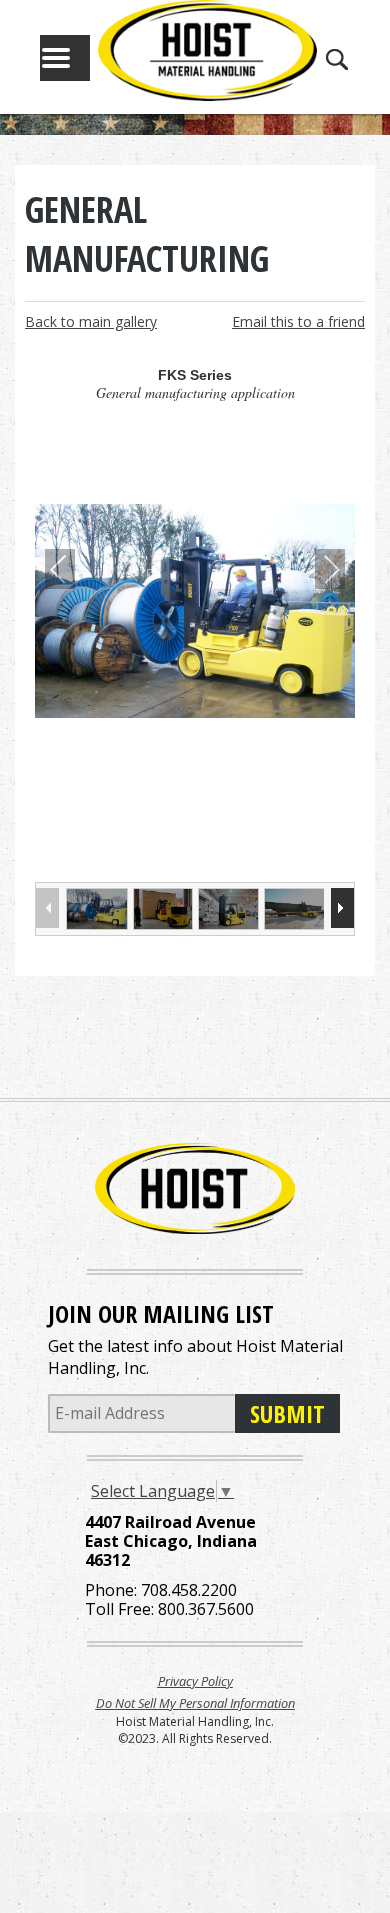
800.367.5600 (206, 1609)
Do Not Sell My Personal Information (195, 1703)
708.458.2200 (189, 1590)
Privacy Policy (195, 1681)
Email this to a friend (298, 321)
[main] (195, 570)
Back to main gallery (91, 321)
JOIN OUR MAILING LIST (161, 1313)
